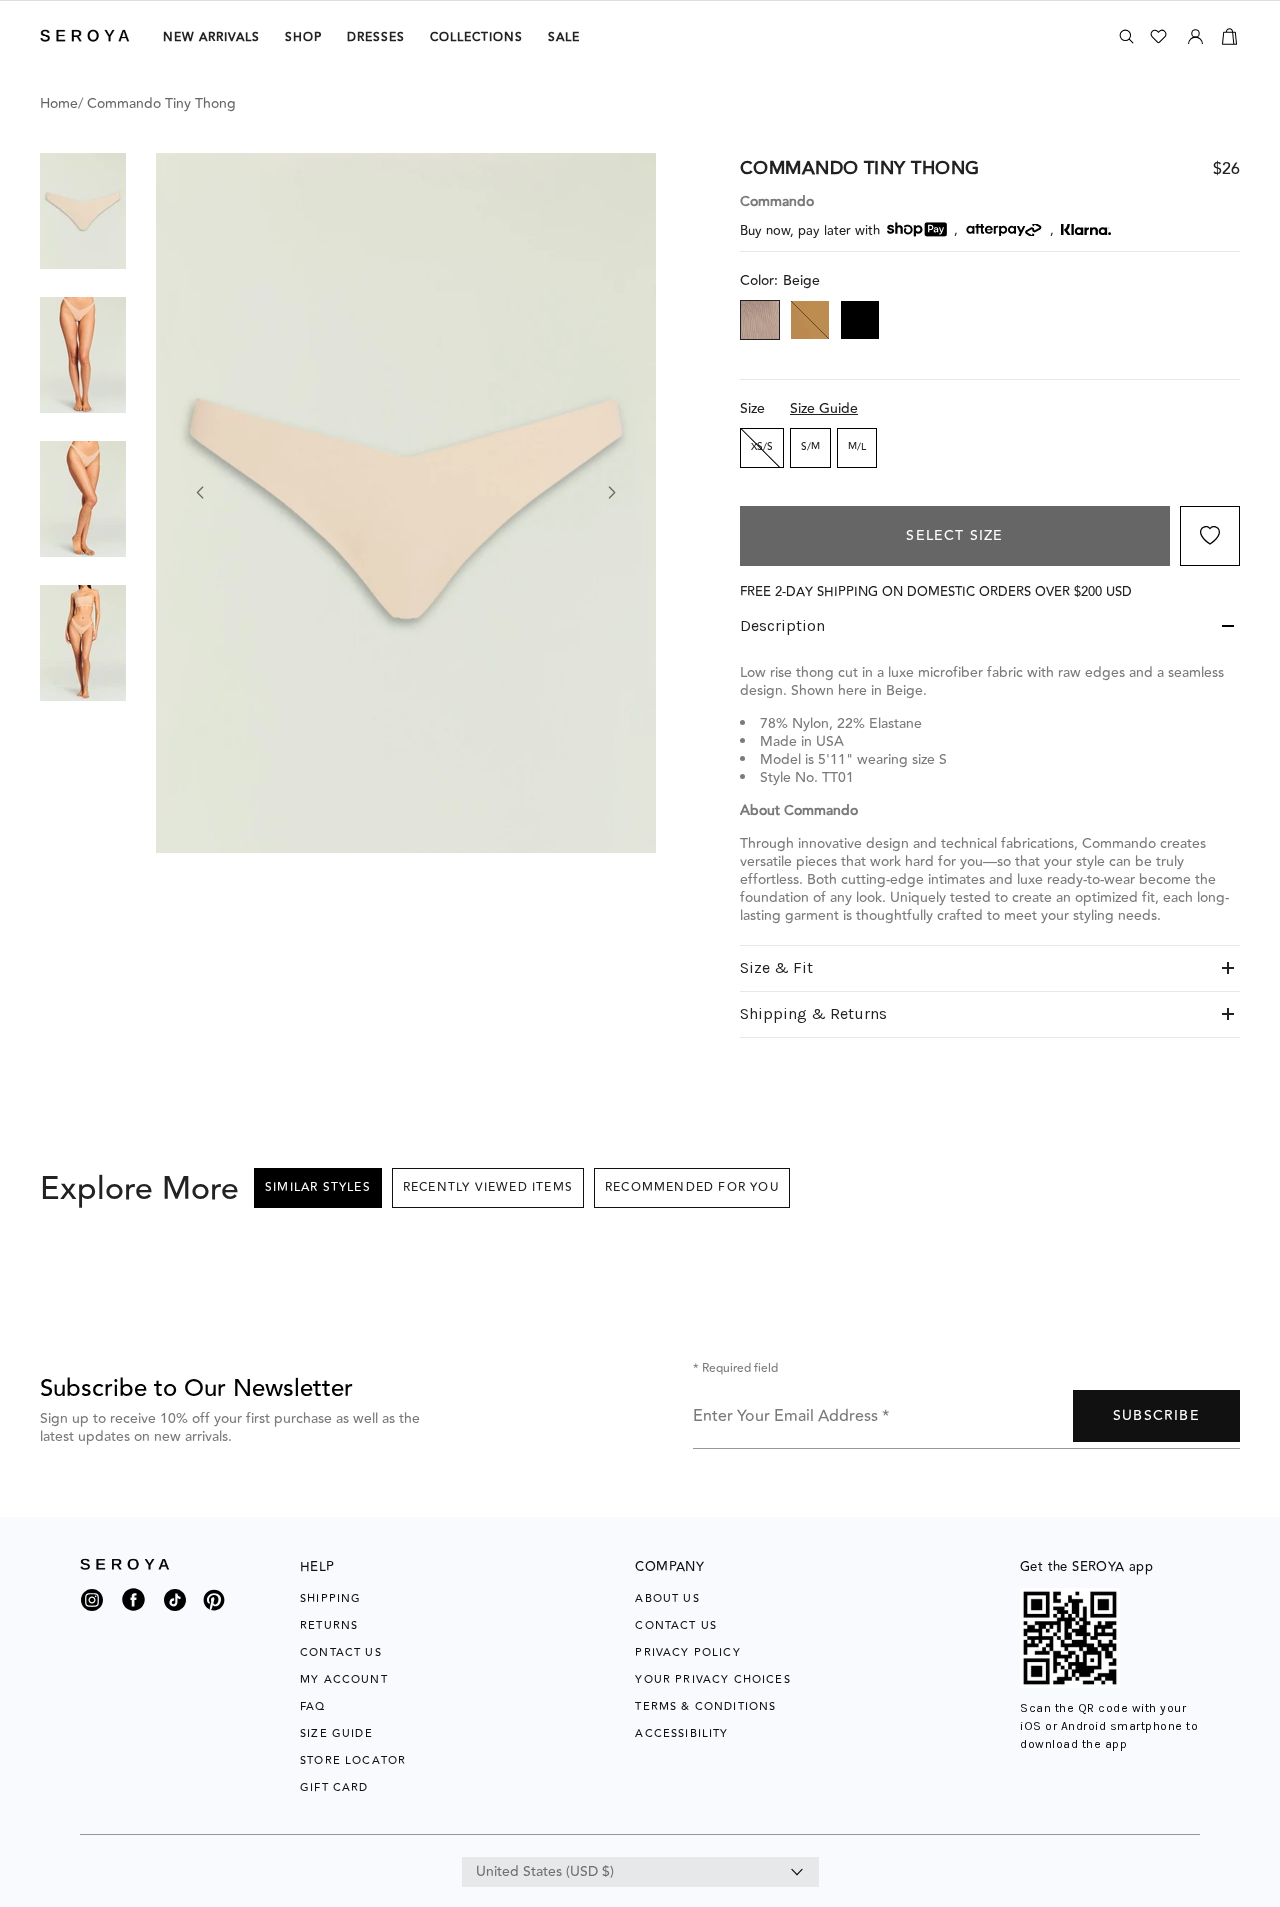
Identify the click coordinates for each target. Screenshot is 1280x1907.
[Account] (1195, 33)
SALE (564, 37)
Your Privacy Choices (712, 1679)
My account (344, 1679)
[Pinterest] (214, 1612)
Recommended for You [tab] (692, 1187)
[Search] (1126, 36)
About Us (667, 1598)
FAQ (313, 1706)
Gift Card (334, 1787)
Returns (329, 1625)
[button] (83, 211)
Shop (303, 37)
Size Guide (824, 409)
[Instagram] (92, 1605)
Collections (476, 37)
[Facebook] (133, 1612)
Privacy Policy (687, 1652)
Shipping (330, 1598)
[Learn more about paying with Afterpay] (1004, 230)
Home (59, 104)
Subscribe (1156, 1416)
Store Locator (353, 1760)
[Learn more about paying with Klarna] (1086, 229)
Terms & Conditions (705, 1706)
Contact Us (341, 1652)
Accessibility (681, 1733)
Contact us (676, 1625)
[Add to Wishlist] (1210, 536)
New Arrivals (211, 37)
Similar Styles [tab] (318, 1187)
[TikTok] (175, 1605)
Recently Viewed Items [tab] (488, 1187)
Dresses (376, 37)
